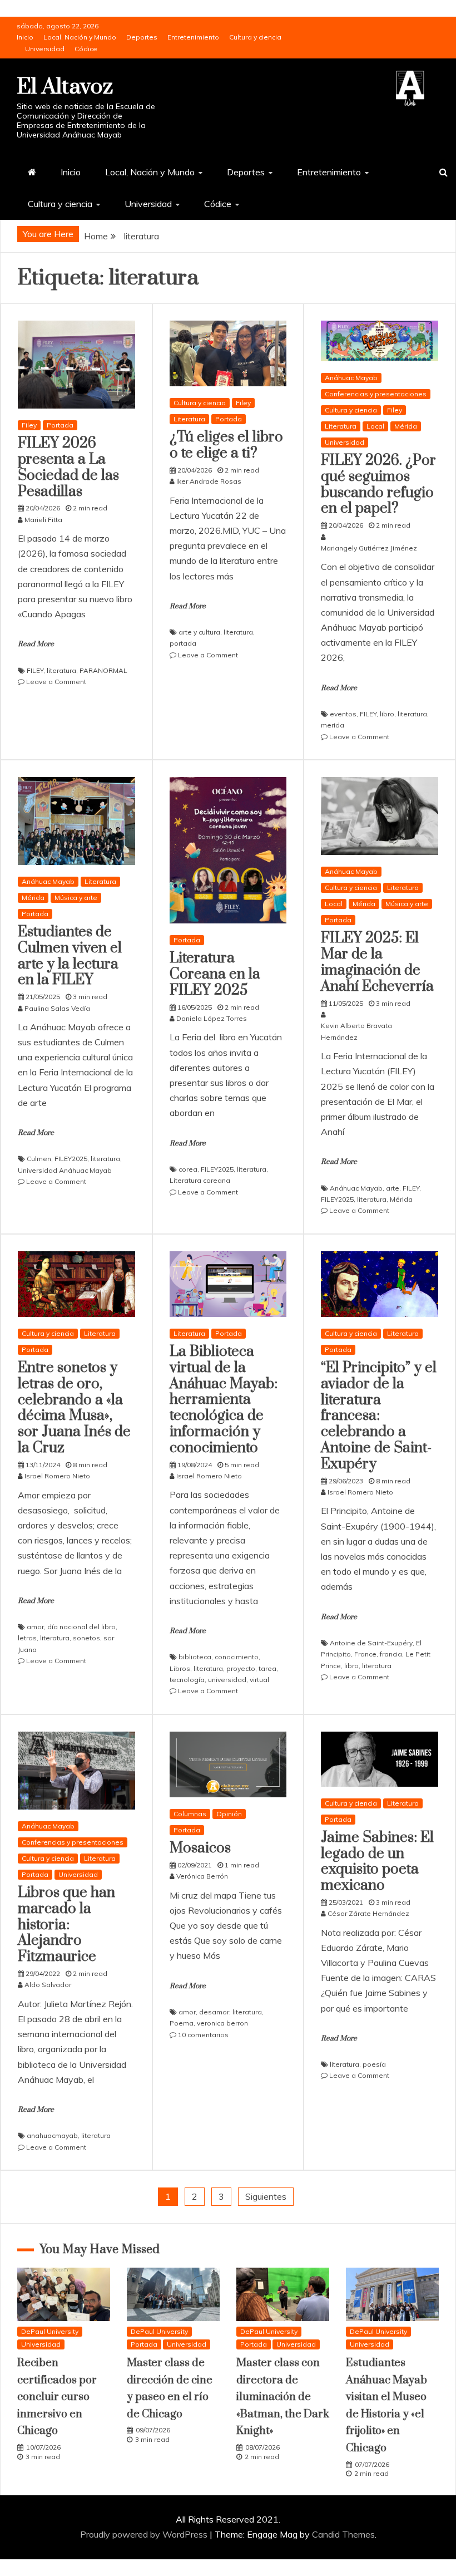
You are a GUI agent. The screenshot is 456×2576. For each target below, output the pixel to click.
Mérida (406, 426)
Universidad (45, 49)
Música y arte (76, 898)
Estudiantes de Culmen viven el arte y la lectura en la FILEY (70, 956)
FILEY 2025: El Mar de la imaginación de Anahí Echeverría (377, 962)
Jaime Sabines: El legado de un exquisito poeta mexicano (377, 1862)
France (365, 1654)
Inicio (25, 37)
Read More (36, 644)
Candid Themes (343, 2534)
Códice (86, 49)
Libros (180, 1668)
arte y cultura (199, 632)
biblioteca (195, 1657)
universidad (227, 1680)
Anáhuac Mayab (351, 378)
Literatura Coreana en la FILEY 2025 (215, 974)
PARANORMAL (103, 670)
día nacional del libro (81, 1627)
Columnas (190, 1814)
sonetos (86, 1638)
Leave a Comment (56, 682)
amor (35, 1627)
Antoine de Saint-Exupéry (371, 1643)
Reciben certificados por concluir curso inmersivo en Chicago (57, 2397)
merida (333, 725)
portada (183, 643)
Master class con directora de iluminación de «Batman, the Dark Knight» (283, 2397)
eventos (343, 714)
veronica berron (222, 2023)
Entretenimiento (193, 37)
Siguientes (266, 2196)
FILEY (35, 670)
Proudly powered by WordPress (145, 2534)
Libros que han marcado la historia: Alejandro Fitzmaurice (66, 1925)
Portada (60, 425)
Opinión (229, 1814)
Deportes (142, 37)
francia (391, 1654)
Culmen (39, 1159)
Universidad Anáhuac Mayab (65, 1170)
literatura (61, 670)
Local (375, 426)
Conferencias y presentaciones (376, 394)
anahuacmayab (52, 2135)
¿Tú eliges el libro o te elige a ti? (226, 445)
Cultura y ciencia (255, 37)
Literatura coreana (200, 1180)
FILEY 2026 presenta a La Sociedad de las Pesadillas (68, 467)
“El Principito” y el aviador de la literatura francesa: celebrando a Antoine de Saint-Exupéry (379, 1416)
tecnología (187, 1680)
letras (27, 1638)
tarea (267, 1668)
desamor (214, 2012)
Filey (29, 425)
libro (387, 714)
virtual (259, 1680)
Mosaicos (200, 1848)
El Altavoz (65, 87)
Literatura (189, 419)
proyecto (241, 1668)
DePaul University (50, 2331)
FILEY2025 (71, 1159)
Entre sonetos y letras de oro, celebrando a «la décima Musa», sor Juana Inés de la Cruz (74, 1408)
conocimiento (237, 1657)
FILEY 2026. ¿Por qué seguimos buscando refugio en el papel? (378, 485)
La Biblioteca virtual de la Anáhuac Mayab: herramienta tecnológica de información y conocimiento (224, 1400)
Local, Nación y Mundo (80, 37)
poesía (374, 2064)
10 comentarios (203, 2035)
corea (188, 1169)
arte (393, 1188)
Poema (182, 2023)
